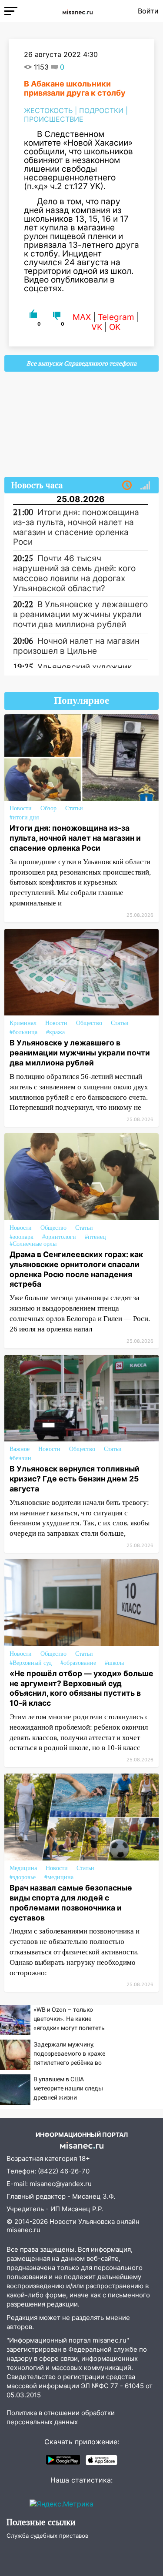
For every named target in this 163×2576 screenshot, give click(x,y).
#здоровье (23, 1877)
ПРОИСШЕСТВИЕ (54, 119)
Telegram (116, 317)
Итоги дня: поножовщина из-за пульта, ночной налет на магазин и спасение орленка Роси (75, 838)
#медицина (59, 1877)
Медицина (23, 1868)
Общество (89, 1023)
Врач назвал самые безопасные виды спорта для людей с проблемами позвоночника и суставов (71, 1903)
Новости (21, 808)
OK (115, 327)
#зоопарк (22, 1237)
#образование (78, 1663)
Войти (148, 11)
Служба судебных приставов (47, 2536)
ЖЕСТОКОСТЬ (48, 110)
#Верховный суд (31, 1663)
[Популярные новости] (145, 486)
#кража (55, 1032)
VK (97, 327)
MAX (82, 317)
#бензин (20, 1458)
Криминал (23, 1023)
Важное (20, 1449)
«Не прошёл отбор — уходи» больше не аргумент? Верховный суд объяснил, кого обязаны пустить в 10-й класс (81, 1688)
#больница (23, 1032)
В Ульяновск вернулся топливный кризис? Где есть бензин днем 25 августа (75, 1479)
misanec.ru (23, 2230)
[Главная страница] (78, 11)
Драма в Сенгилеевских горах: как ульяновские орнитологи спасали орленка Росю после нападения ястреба (76, 1269)
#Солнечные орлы (33, 1244)
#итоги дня (24, 817)
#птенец (95, 1237)
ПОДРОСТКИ (101, 110)
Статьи (74, 808)
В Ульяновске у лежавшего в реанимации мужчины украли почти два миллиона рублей (80, 1053)
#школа (114, 1663)
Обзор (48, 808)
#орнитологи (59, 1237)
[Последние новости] (127, 486)
